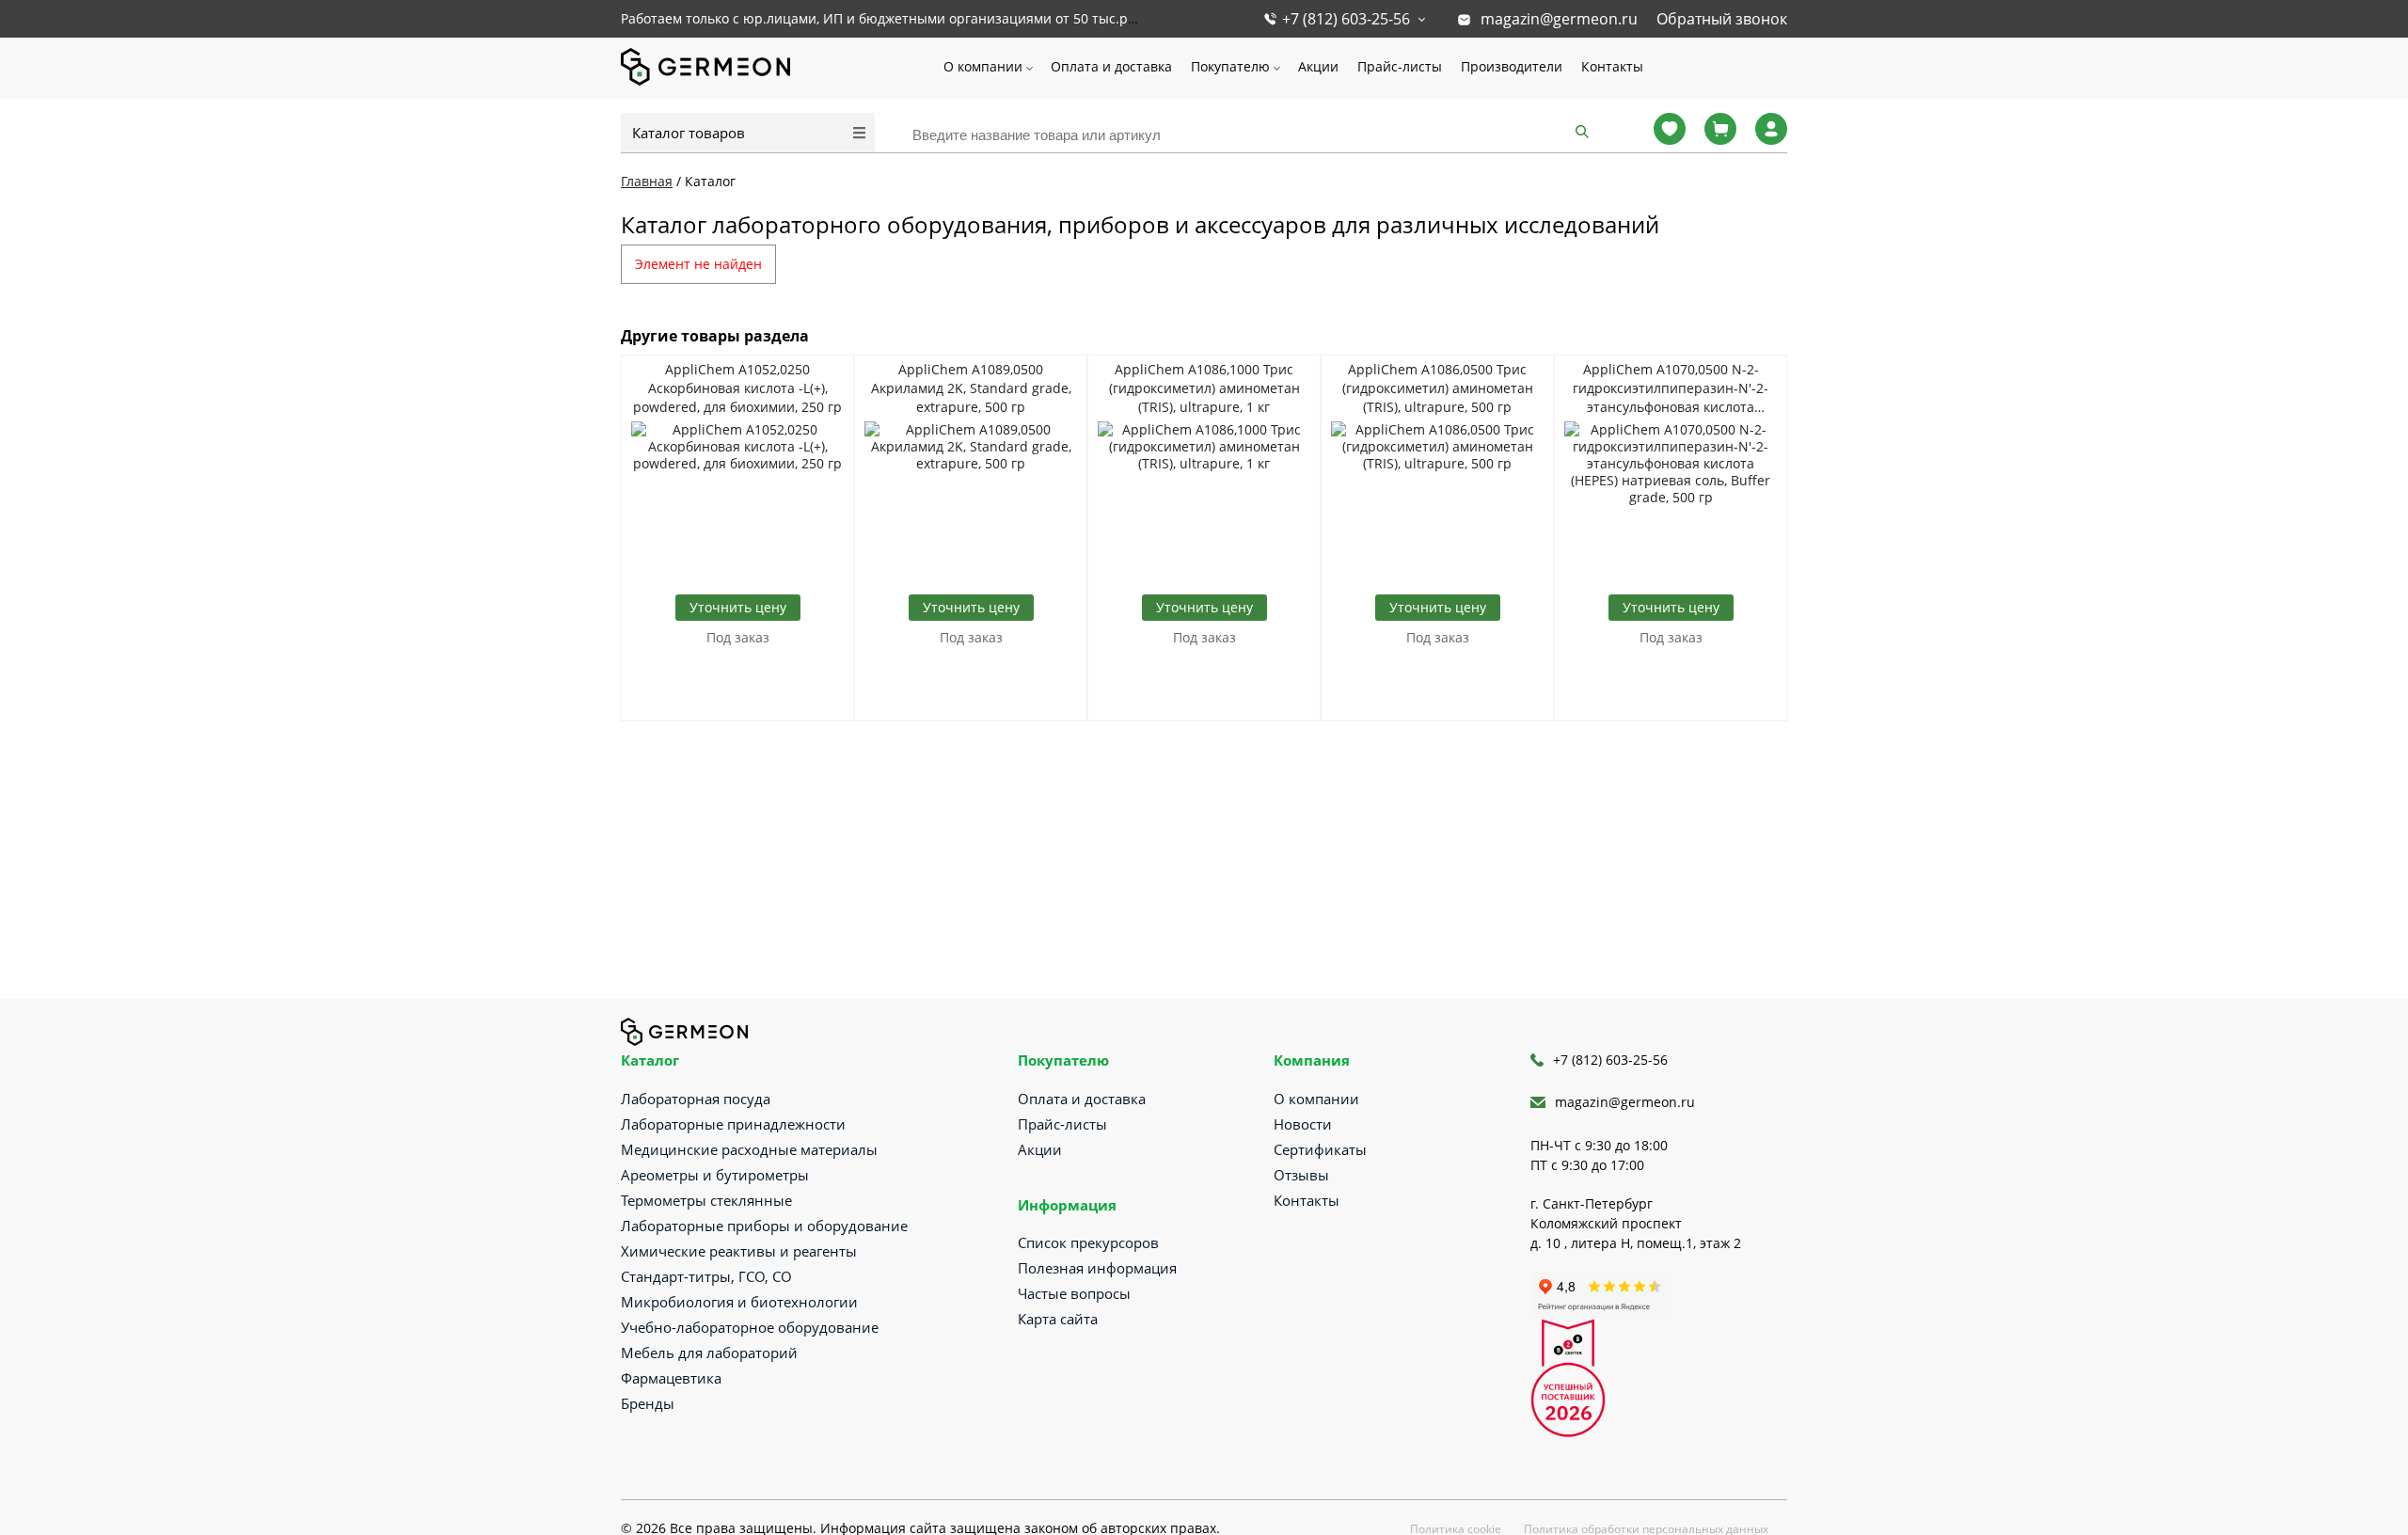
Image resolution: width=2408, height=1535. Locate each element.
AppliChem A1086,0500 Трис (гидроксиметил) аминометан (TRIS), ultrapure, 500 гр (1438, 388)
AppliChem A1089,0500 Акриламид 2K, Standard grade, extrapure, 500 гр (971, 388)
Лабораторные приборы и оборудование (764, 1226)
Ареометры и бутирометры (715, 1175)
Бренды (648, 1403)
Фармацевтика (671, 1378)
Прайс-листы (1400, 66)
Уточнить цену (738, 607)
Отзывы (1301, 1175)
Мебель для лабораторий (709, 1353)
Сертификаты (1320, 1149)
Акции (1318, 66)
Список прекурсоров (1088, 1242)
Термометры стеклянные (706, 1200)
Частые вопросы (1074, 1293)
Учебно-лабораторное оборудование (750, 1327)
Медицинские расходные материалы (749, 1149)
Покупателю (1230, 66)
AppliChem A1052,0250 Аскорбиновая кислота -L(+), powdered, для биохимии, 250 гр (737, 388)
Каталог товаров (689, 133)
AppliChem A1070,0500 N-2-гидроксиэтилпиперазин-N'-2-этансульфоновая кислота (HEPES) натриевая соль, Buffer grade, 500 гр (1671, 388)
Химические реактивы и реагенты (739, 1251)
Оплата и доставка (1111, 66)
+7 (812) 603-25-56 (1346, 19)
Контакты (1612, 66)
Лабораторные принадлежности (733, 1124)
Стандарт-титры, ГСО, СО (706, 1276)
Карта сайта (1058, 1319)
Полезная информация (1097, 1268)
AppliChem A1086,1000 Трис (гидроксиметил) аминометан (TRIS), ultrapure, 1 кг (1204, 388)
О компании (983, 66)
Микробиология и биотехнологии (739, 1302)
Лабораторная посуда (696, 1099)
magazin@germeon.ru (1559, 19)
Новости (1303, 1124)
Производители (1512, 66)
